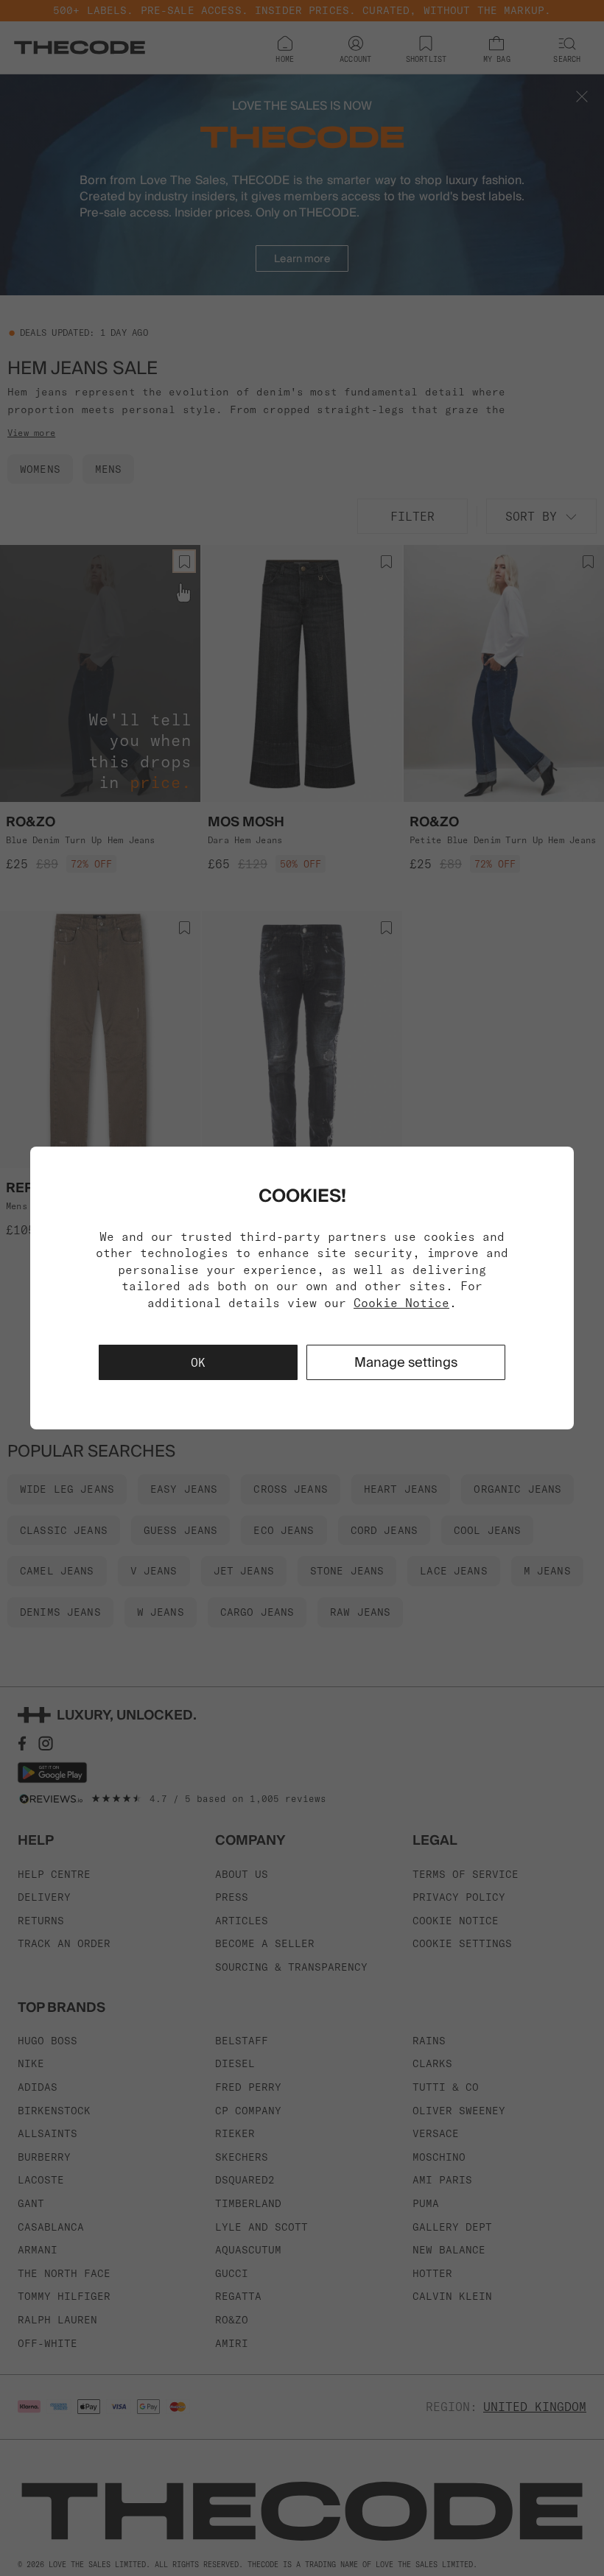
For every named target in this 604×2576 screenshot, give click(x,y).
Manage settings (406, 1362)
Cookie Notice (401, 1303)
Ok (198, 1362)
